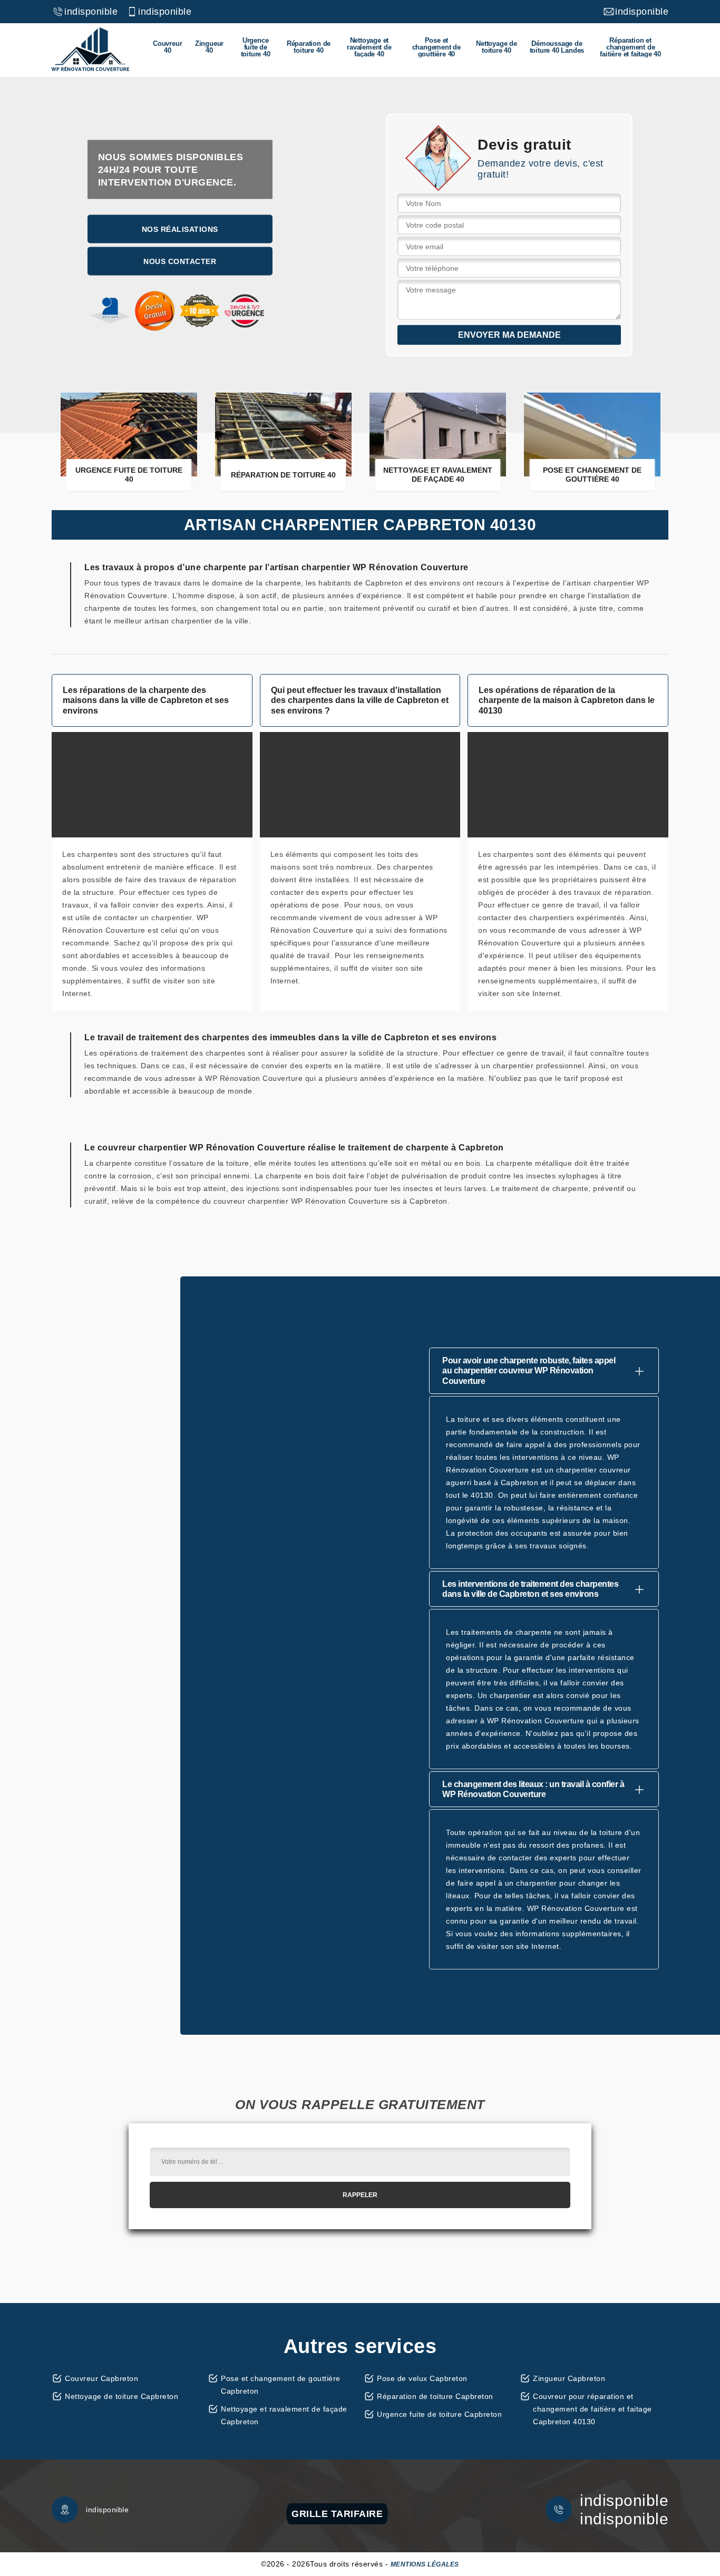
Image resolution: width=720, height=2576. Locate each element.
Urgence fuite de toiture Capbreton (439, 2414)
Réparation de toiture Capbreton (435, 2396)
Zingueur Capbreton (569, 2378)
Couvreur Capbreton (101, 2378)
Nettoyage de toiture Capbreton (121, 2396)
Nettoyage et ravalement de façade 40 (369, 47)
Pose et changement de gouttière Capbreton (281, 2385)
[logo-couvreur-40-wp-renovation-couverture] (90, 50)
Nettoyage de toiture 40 (497, 47)
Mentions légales (425, 2564)
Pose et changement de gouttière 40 (436, 47)
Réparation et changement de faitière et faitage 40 (630, 47)
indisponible (91, 12)
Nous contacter (180, 261)
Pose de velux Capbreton (422, 2378)
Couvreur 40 (167, 47)
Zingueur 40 (209, 47)
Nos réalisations (180, 229)
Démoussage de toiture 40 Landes (557, 47)
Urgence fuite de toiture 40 (256, 47)
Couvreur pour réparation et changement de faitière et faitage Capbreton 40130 (592, 2409)
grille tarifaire (337, 2514)
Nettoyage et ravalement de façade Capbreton (284, 2415)
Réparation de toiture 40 (309, 47)
